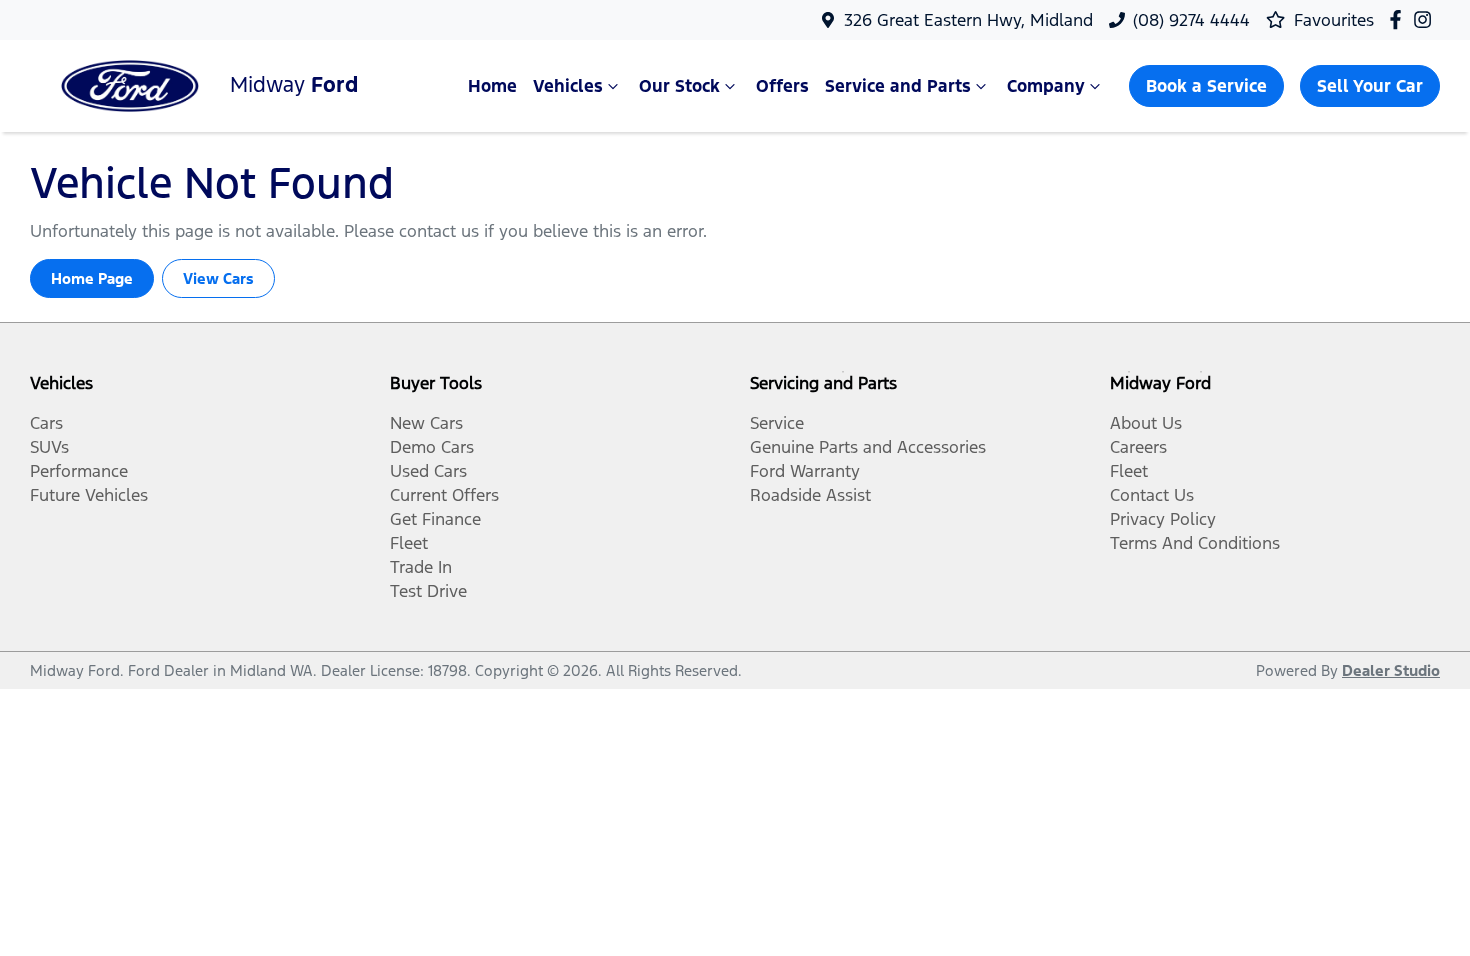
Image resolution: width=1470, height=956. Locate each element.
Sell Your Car (1370, 86)
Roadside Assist (810, 495)
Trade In (421, 567)
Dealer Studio (1391, 670)
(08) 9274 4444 (1191, 20)
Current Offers (444, 495)
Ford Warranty (805, 471)
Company (1046, 86)
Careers (1138, 447)
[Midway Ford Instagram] (1426, 19)
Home (492, 86)
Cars (46, 423)
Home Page (92, 278)
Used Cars (428, 471)
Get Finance (435, 519)
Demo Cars (432, 447)
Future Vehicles (89, 495)
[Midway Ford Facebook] (1399, 19)
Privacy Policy (1163, 519)
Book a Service (1206, 86)
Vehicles (568, 86)
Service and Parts (898, 86)
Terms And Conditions (1195, 543)
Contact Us (1152, 495)
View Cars (218, 278)
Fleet (409, 543)
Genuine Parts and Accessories (868, 447)
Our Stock (679, 86)
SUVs (49, 447)
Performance (79, 471)
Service (777, 423)
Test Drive (428, 591)
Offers (782, 86)
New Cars (426, 423)
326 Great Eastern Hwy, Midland (968, 20)
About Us (1146, 423)
